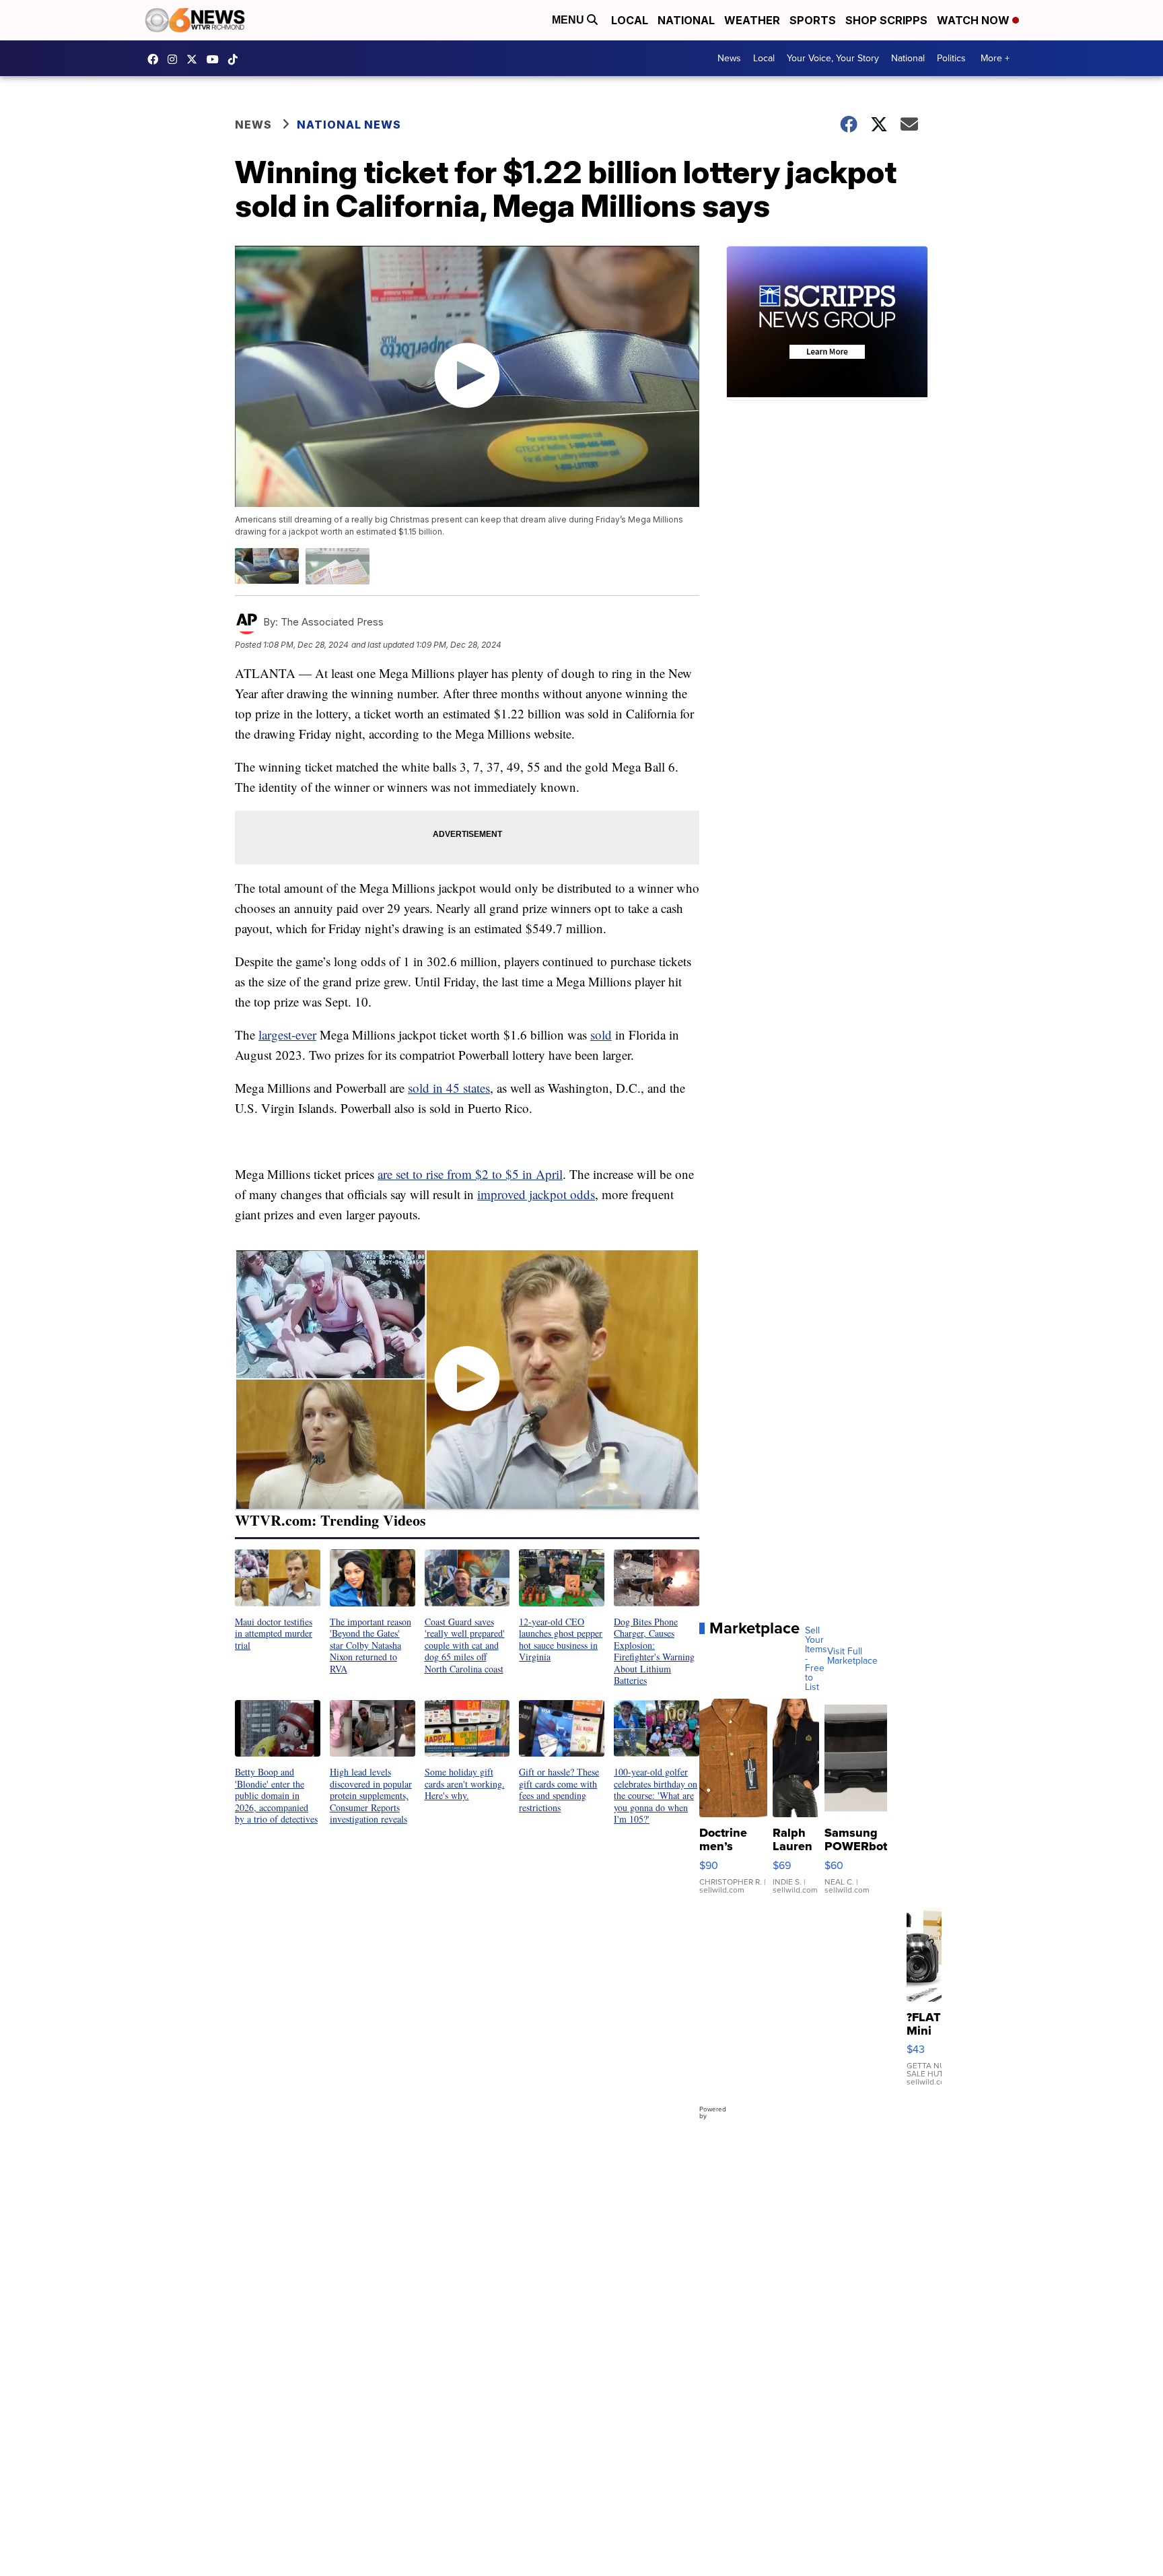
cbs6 (176, 59)
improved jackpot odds (536, 1194)
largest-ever (287, 1035)
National (686, 20)
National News (349, 125)
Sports (813, 20)
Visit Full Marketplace (852, 1656)
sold (601, 1035)
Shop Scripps (886, 20)
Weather (752, 20)
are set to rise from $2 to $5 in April (470, 1174)
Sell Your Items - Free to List (816, 1659)
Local (630, 20)
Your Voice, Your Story (833, 58)
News (729, 58)
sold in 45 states (449, 1088)
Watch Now (975, 20)
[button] (278, 1600)
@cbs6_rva (236, 59)
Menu (569, 20)
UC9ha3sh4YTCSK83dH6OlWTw (216, 59)
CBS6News (156, 59)
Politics (951, 58)
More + (995, 58)
